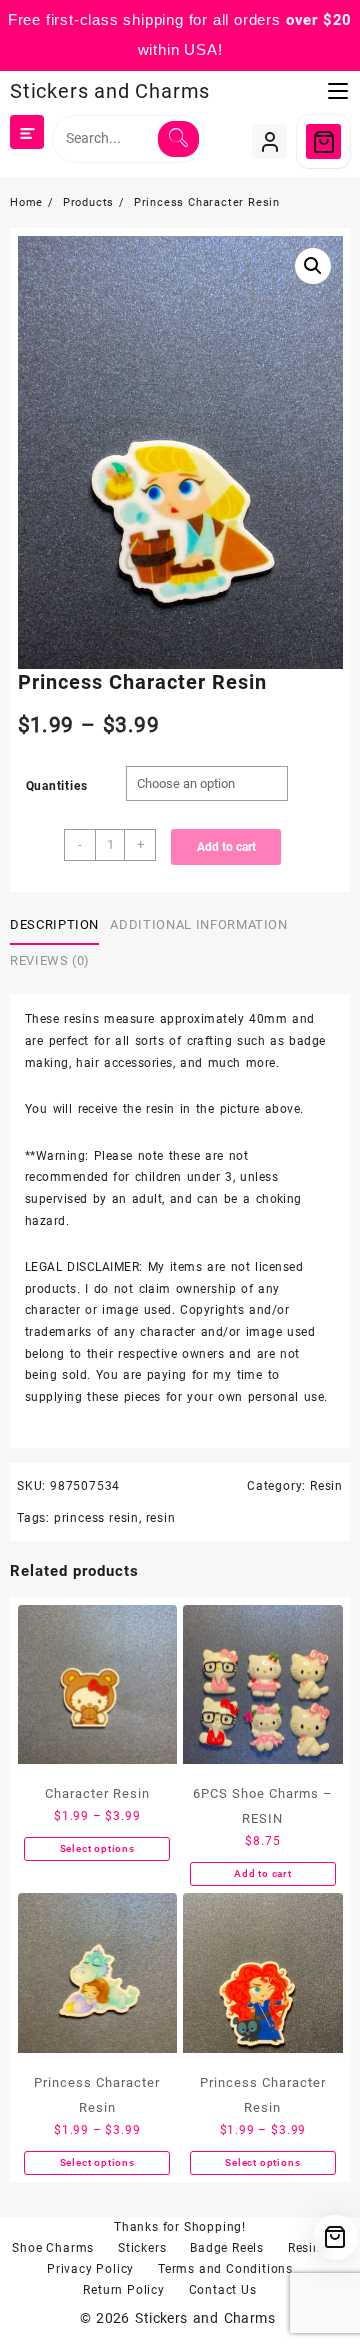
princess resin (96, 1518)
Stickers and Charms (110, 91)
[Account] (269, 141)
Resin (326, 1486)
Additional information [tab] (198, 924)
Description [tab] (54, 924)
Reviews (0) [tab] (50, 960)
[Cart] (323, 141)
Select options (97, 1848)
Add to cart (226, 847)
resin (161, 1518)
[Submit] (178, 139)
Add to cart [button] (263, 1873)
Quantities (57, 786)
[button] (313, 266)
